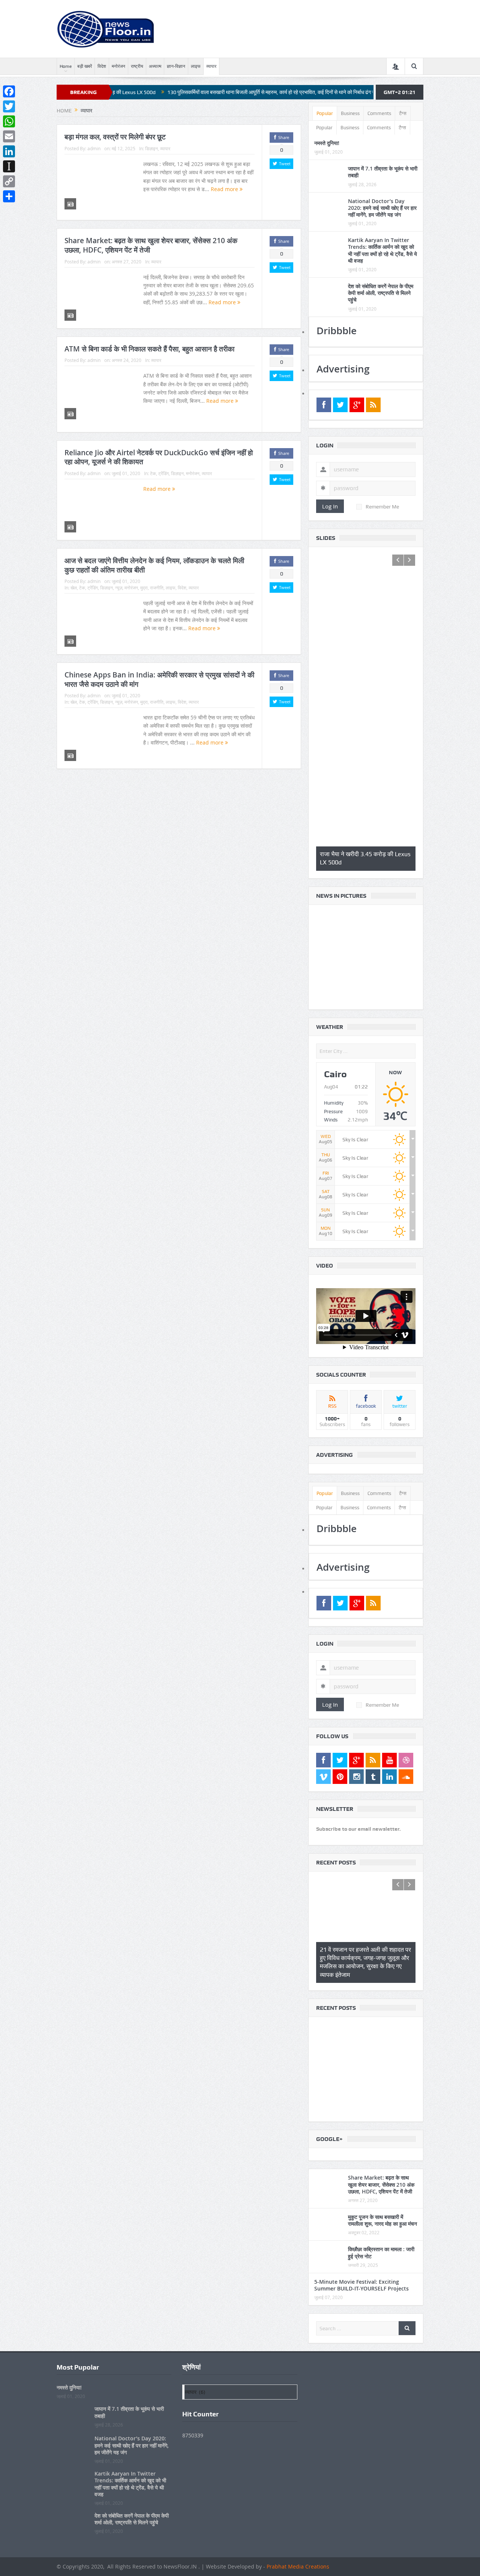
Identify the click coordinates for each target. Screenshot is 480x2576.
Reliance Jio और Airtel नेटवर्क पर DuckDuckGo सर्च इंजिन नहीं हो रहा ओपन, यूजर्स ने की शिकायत (159, 457)
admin (94, 148)
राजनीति (157, 588)
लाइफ (196, 66)
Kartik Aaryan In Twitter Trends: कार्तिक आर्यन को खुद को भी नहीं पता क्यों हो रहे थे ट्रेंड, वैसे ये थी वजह (382, 250)
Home (66, 66)
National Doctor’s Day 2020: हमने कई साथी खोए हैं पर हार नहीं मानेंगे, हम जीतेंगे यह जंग (382, 208)
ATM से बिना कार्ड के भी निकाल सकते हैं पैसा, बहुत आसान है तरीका (149, 349)
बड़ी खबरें (85, 66)
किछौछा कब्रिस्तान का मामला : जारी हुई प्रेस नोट (381, 2024)
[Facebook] (9, 91)
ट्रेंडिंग (163, 473)
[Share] (9, 196)
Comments (379, 113)
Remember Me (382, 507)
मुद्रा (144, 588)
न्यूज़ (119, 588)
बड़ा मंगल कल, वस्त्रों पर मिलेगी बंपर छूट (115, 137)
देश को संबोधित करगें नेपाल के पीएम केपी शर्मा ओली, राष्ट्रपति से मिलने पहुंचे (381, 293)
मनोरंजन (118, 66)
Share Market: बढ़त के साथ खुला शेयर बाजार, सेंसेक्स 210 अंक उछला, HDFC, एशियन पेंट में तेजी (151, 245)
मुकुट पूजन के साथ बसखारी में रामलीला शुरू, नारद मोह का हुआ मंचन (382, 1992)
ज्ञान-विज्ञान (176, 66)
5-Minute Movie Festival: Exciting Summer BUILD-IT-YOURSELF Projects (361, 2056)
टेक (153, 473)
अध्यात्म (155, 66)
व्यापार (211, 66)
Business (350, 113)
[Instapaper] (9, 166)
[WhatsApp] (9, 121)
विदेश (102, 66)
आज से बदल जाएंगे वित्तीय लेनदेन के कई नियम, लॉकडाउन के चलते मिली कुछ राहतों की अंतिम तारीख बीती (154, 565)
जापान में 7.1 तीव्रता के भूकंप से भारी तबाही (383, 172)
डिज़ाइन (151, 148)
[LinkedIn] (9, 151)
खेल (74, 588)
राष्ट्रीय (137, 66)
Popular (325, 113)
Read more (225, 189)
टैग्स (403, 113)
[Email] (9, 136)
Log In (330, 506)
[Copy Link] (9, 181)
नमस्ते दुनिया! (327, 143)
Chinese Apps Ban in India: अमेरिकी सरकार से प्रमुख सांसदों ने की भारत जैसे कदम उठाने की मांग (159, 680)
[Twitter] (9, 106)
